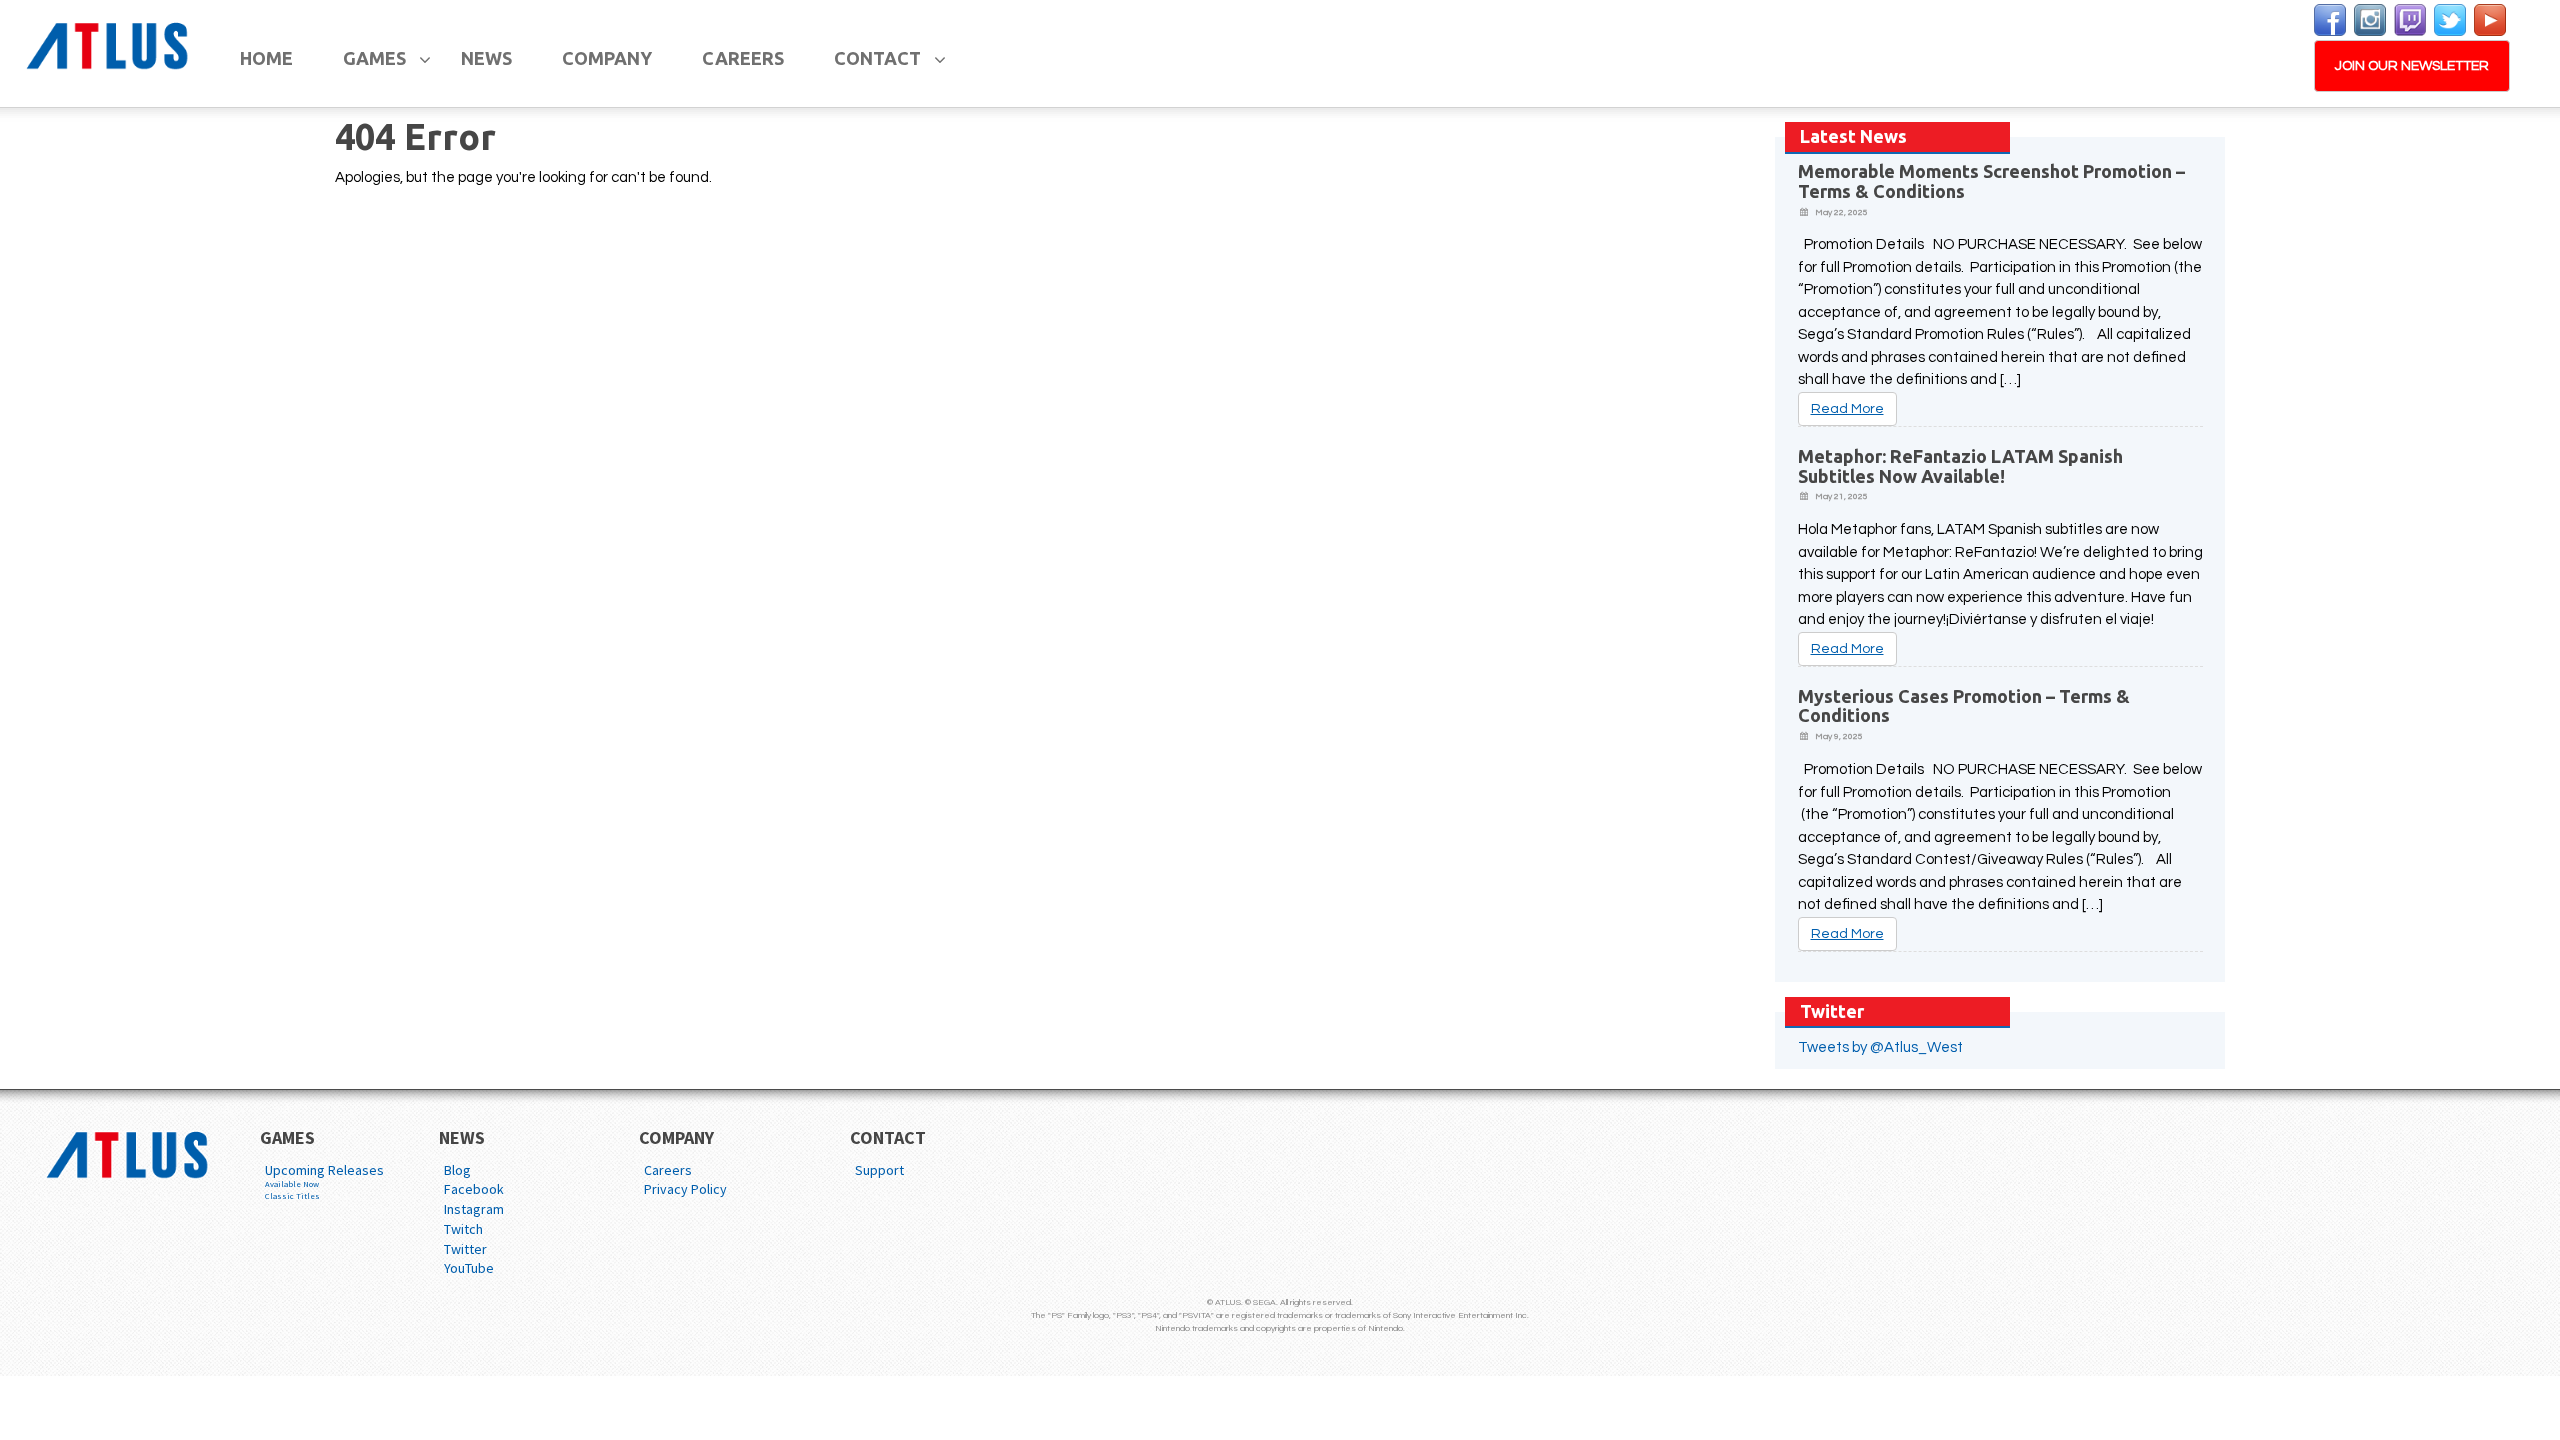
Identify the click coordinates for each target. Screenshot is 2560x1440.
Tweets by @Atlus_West (1880, 1047)
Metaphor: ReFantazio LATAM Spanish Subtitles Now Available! (1960, 466)
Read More (1847, 409)
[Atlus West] (110, 42)
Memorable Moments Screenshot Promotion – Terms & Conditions (1991, 181)
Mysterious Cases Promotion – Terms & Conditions (1964, 706)
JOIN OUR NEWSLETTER (2412, 66)
